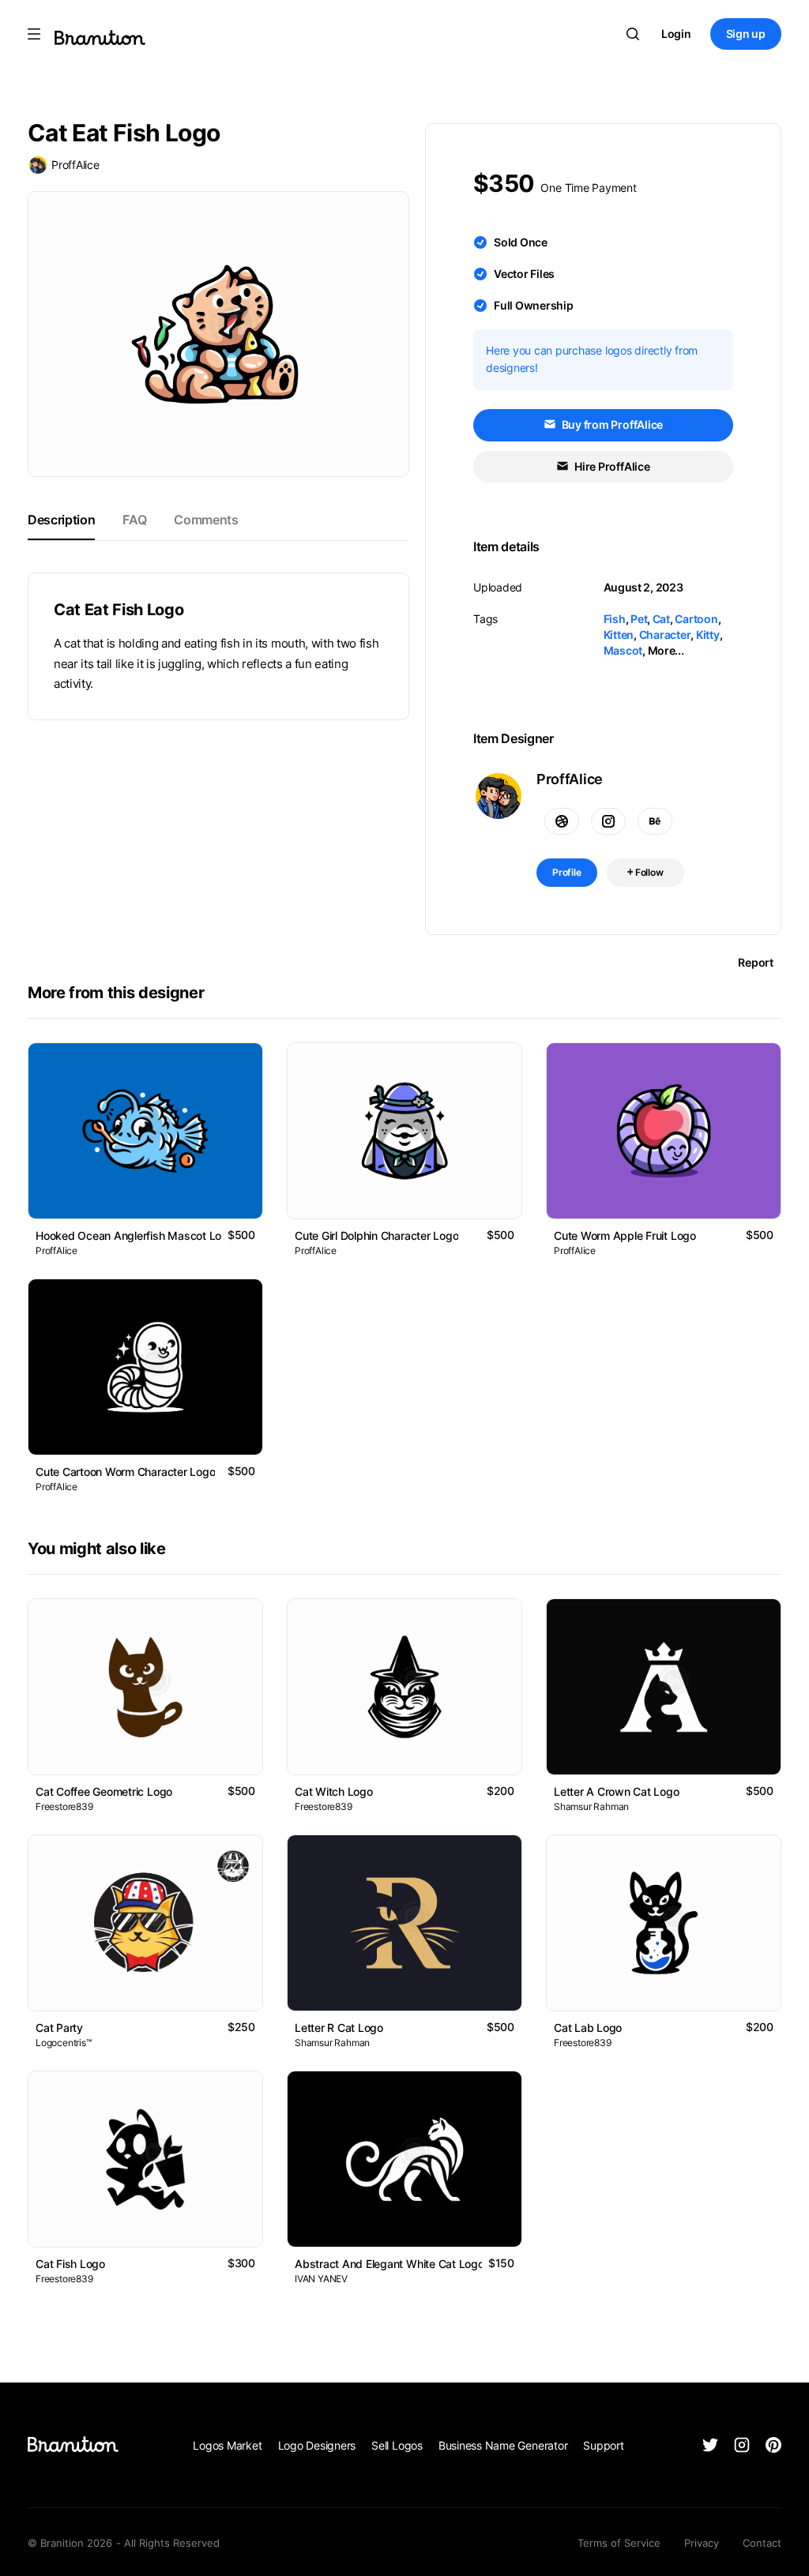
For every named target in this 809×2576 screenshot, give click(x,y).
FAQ (134, 520)
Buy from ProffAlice (611, 424)
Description (61, 520)
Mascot (623, 650)
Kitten (619, 635)
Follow (648, 872)
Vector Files (524, 274)
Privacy (702, 2543)
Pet (639, 619)
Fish (615, 619)
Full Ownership (534, 305)
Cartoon (696, 619)
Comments (206, 520)
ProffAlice (75, 165)
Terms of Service (619, 2543)
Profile (567, 872)
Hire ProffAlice (611, 466)
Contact (762, 2543)
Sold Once (521, 242)
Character (665, 635)
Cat (661, 619)
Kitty (708, 635)
